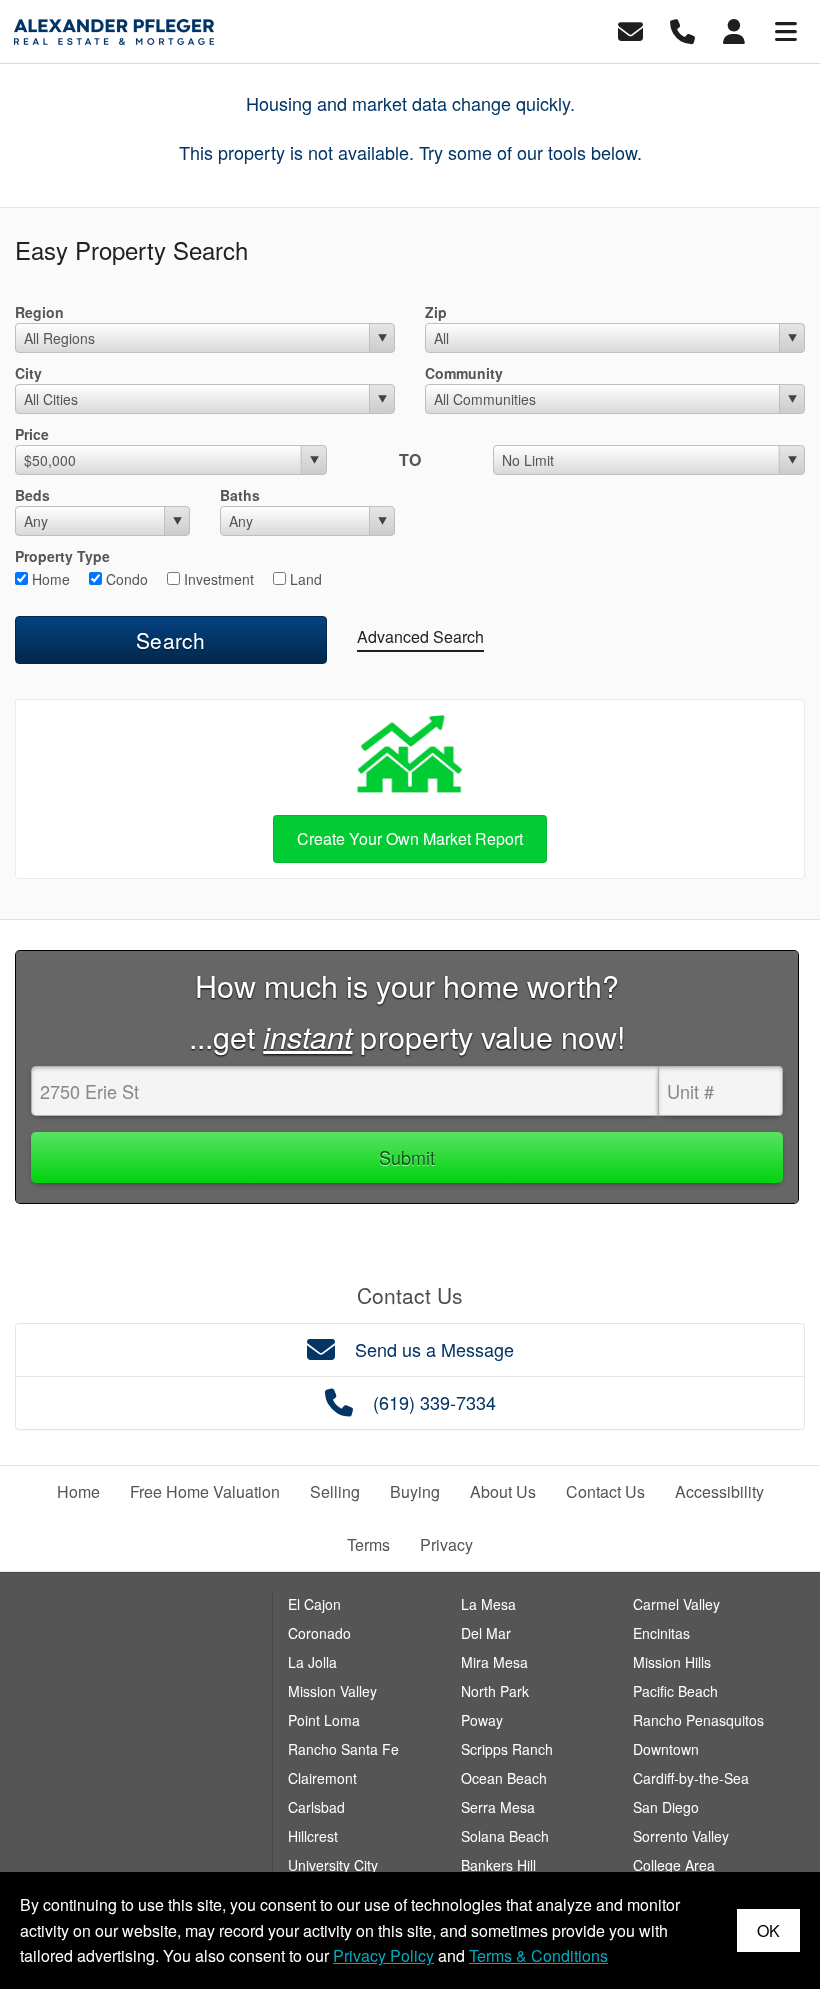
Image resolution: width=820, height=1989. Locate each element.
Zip (436, 312)
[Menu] (786, 29)
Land (304, 579)
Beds (32, 495)
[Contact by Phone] (682, 29)
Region (39, 312)
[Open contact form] (630, 29)
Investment (217, 579)
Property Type (62, 556)
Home (49, 579)
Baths (240, 495)
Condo (125, 579)
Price (32, 434)
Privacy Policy (383, 1955)
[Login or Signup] (734, 29)
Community (464, 373)
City (28, 373)
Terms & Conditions (538, 1955)
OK (768, 1930)
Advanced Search (420, 636)
